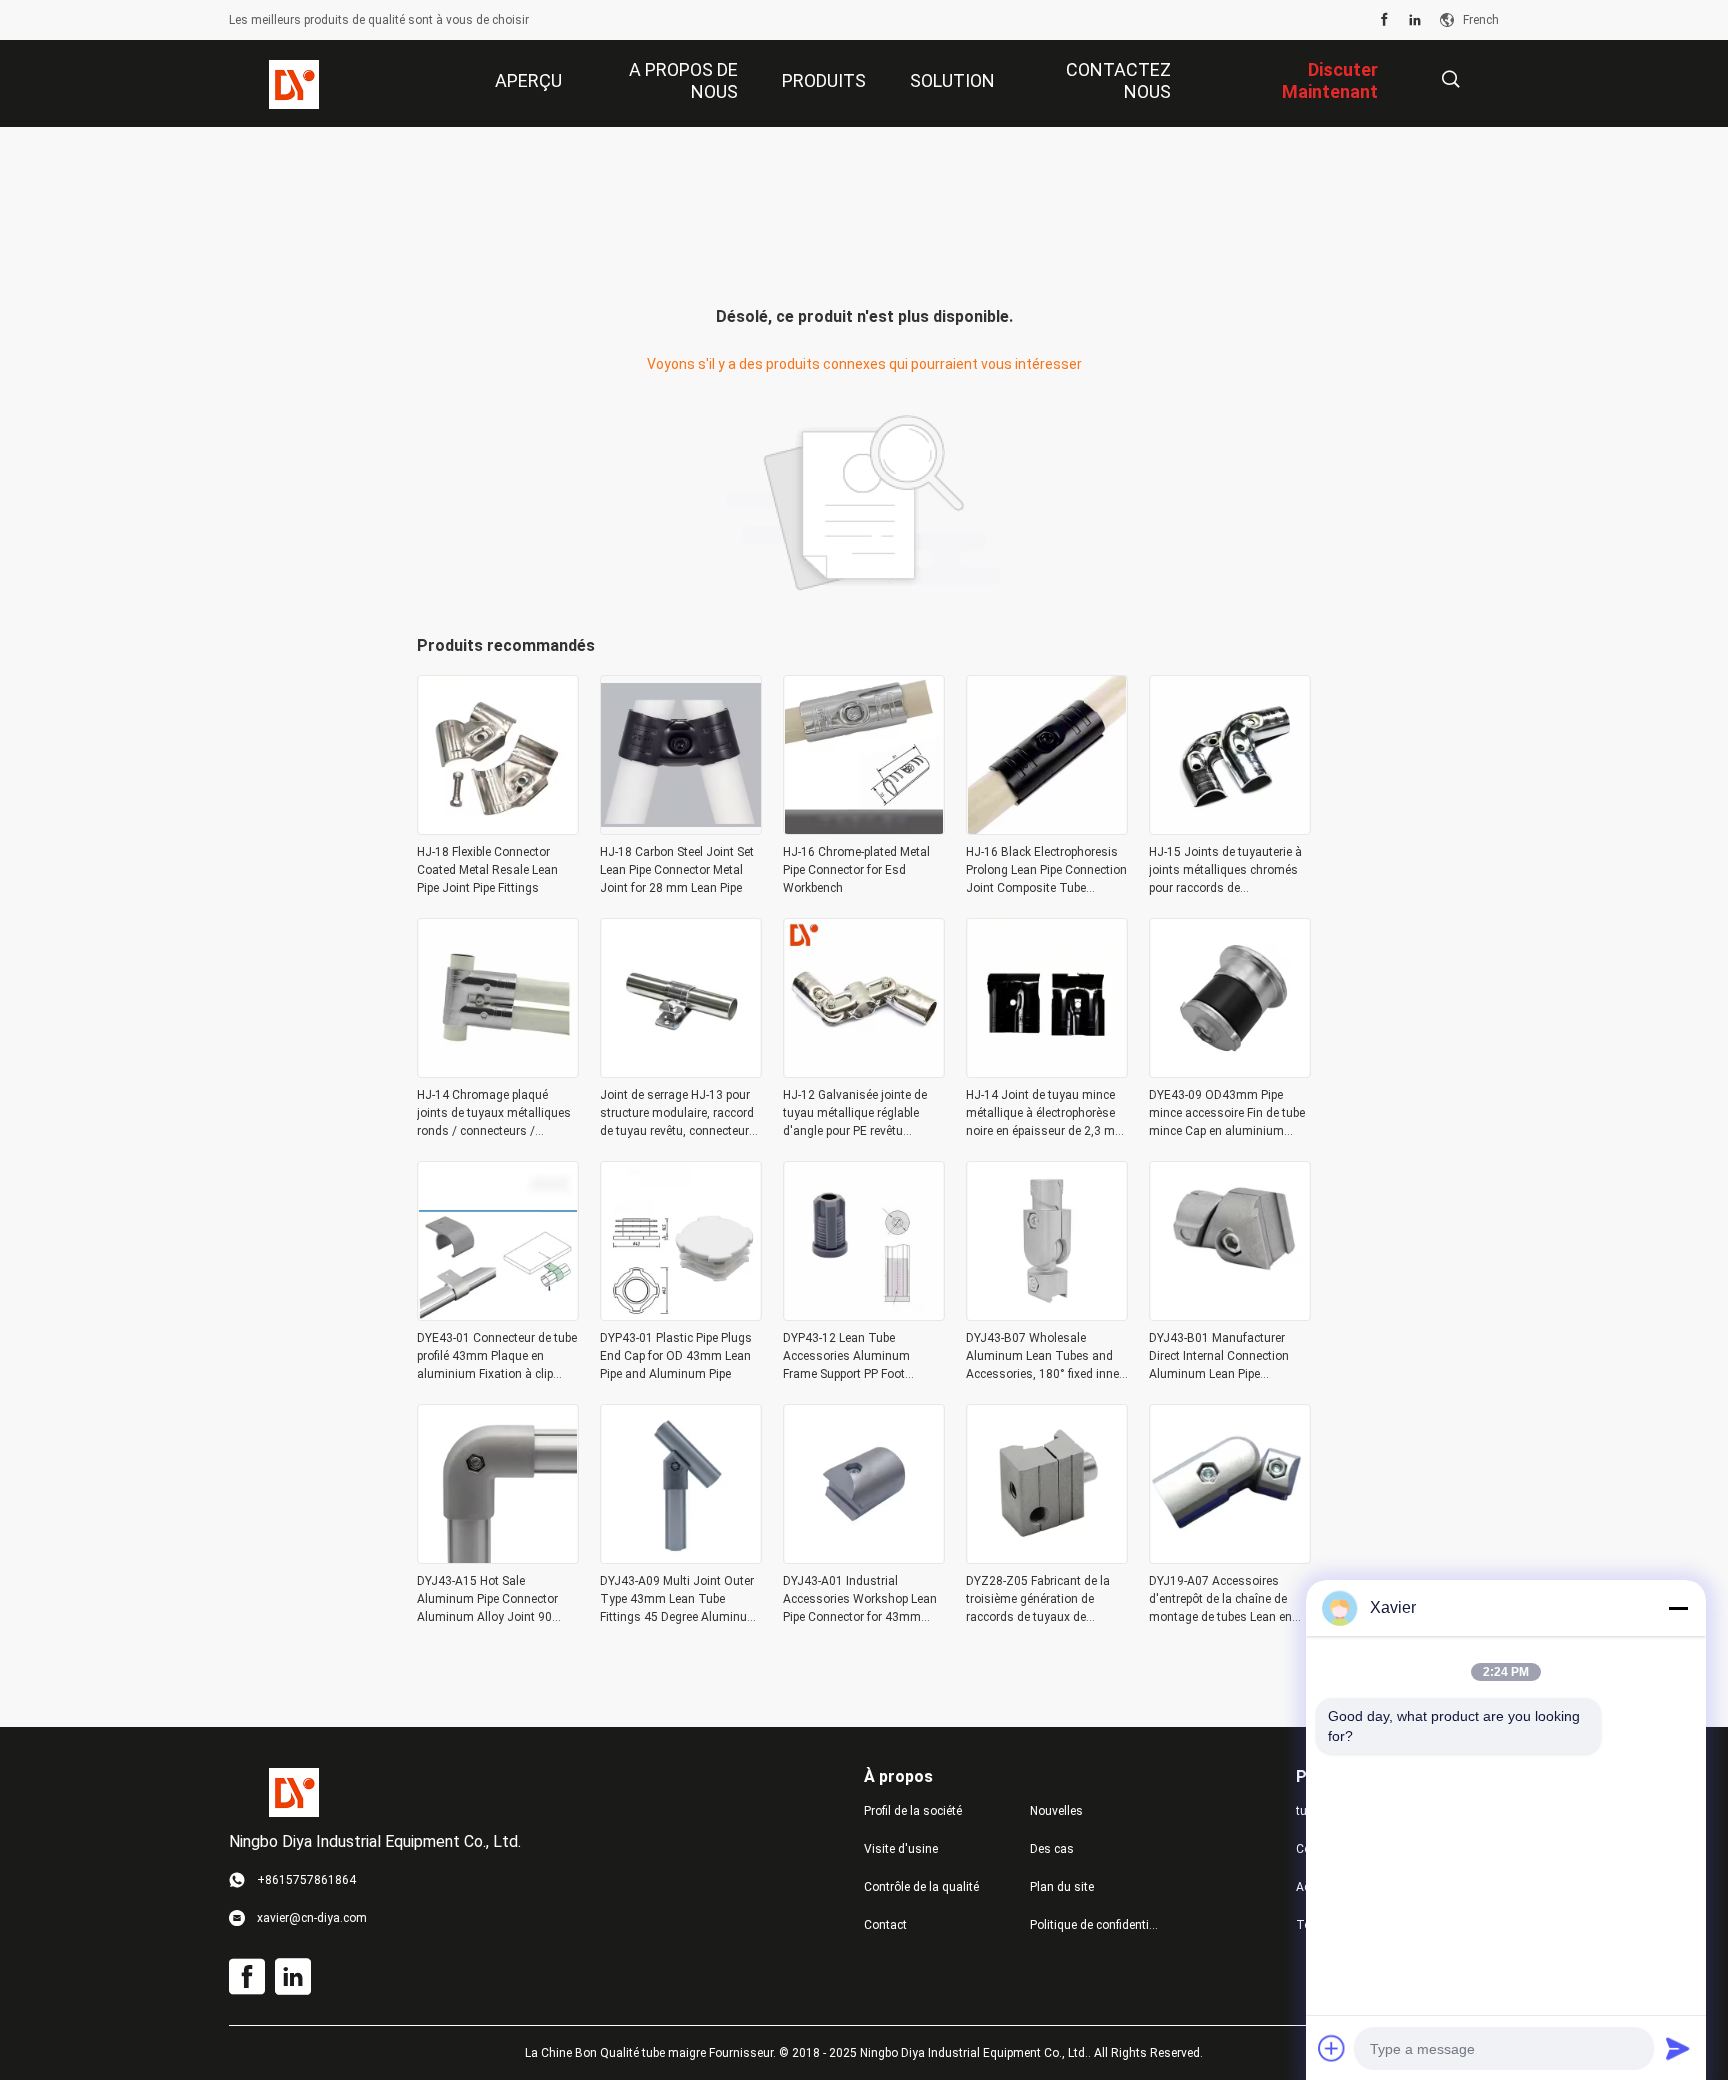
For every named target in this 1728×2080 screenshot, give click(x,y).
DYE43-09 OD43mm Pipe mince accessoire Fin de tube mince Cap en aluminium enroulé (1227, 1114)
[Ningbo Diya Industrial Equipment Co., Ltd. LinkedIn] (1415, 20)
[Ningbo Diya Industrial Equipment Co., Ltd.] (294, 84)
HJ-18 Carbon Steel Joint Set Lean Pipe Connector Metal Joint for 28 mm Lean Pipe (677, 870)
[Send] (1678, 2048)
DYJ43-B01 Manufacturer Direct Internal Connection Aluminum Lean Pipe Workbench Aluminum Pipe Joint (1221, 1357)
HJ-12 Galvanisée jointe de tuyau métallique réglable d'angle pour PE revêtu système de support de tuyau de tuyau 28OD (861, 1114)
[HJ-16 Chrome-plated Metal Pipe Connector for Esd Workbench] (864, 829)
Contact (885, 1925)
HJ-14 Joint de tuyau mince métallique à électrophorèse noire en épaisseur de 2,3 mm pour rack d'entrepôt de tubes (1046, 1114)
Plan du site (1062, 1887)
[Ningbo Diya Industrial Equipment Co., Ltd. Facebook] (1384, 20)
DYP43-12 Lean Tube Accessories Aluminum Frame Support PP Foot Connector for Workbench (851, 1357)
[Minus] (1678, 1608)
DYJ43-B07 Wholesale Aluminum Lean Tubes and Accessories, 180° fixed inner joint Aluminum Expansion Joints (1044, 1357)
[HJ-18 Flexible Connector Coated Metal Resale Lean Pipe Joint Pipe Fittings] (498, 829)
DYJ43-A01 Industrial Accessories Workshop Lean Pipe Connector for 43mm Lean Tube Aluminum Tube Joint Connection (860, 1600)
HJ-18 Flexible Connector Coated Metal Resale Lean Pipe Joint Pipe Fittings (487, 870)
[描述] (1450, 79)
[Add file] (1332, 2048)
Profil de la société (913, 1811)
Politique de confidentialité (1097, 1925)
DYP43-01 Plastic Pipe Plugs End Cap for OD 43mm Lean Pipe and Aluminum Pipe (676, 1356)
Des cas (1052, 1849)
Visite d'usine (901, 1849)
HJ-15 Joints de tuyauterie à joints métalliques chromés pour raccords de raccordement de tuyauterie (1225, 871)
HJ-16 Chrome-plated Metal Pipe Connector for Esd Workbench (856, 870)
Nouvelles (1056, 1811)
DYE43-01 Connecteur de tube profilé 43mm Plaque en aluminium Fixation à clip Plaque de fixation (497, 1357)
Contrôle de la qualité (921, 1887)
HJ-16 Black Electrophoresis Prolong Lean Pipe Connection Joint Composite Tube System (1046, 871)
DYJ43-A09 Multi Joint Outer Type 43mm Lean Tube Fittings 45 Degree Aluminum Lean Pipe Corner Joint (679, 1600)
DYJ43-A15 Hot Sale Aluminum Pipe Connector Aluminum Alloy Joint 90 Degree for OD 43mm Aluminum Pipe (487, 1600)
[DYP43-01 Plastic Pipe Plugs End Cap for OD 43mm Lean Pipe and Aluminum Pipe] (681, 1315)
